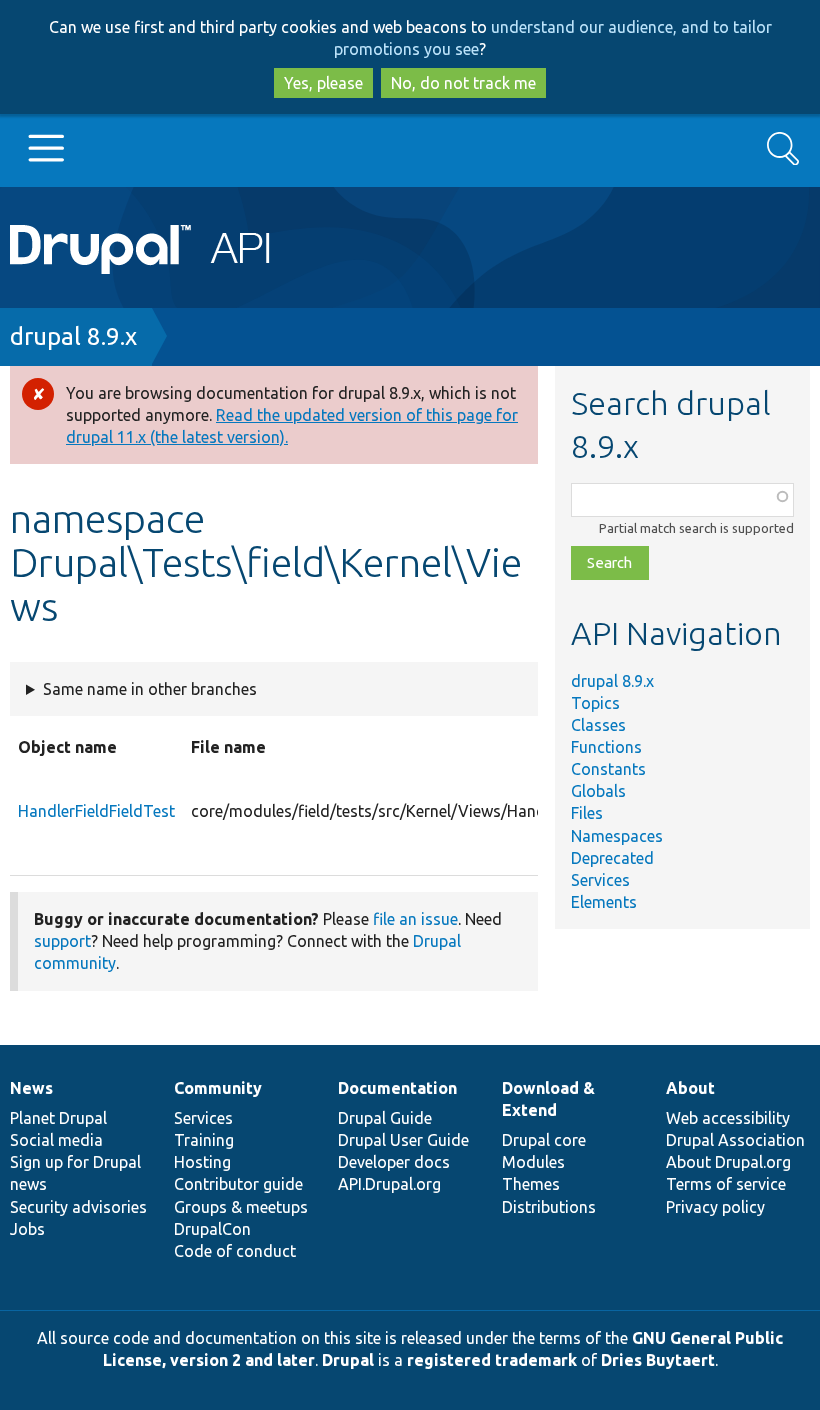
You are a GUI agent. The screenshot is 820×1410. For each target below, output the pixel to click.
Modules (533, 1162)
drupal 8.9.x (73, 336)
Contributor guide (238, 1184)
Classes (598, 725)
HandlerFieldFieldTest (96, 811)
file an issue (415, 919)
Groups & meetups (241, 1207)
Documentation (397, 1088)
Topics (595, 703)
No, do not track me (463, 83)
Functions (606, 747)
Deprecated (612, 858)
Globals (598, 791)
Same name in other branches (150, 689)
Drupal (348, 1360)
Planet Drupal (58, 1118)
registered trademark (492, 1360)
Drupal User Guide (403, 1140)
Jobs (27, 1229)
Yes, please (323, 83)
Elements (604, 902)
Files (587, 813)
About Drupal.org (728, 1162)
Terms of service (726, 1184)
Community (218, 1088)
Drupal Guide (385, 1118)
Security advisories (78, 1207)
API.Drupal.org (389, 1184)
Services (600, 880)
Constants (608, 769)
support (62, 941)
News (31, 1088)
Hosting (202, 1162)
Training (204, 1140)
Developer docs (394, 1162)
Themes (531, 1184)
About (690, 1088)
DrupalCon (212, 1229)
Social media (56, 1140)
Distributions (549, 1207)
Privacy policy (715, 1207)
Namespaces (617, 836)
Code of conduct (235, 1251)
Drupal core (544, 1140)
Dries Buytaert (658, 1360)
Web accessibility (728, 1118)
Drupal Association (735, 1140)
